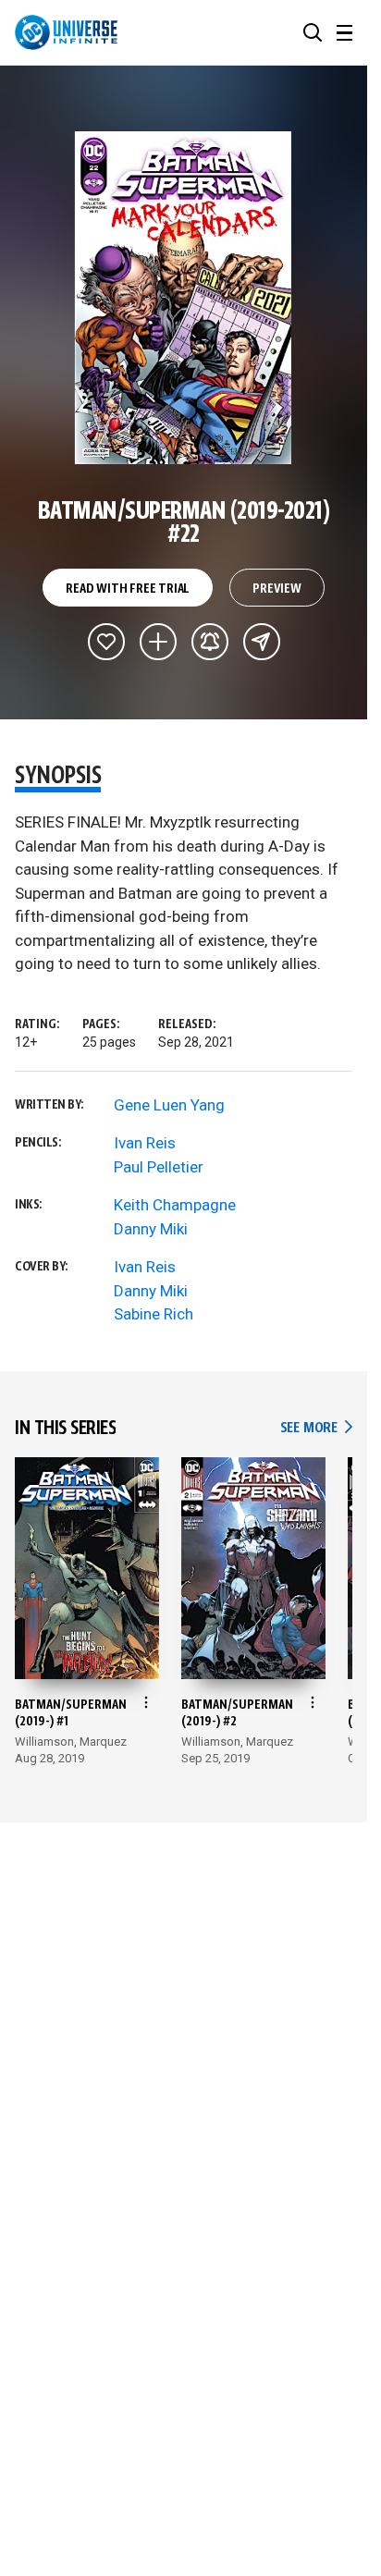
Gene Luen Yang (169, 1105)
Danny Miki (151, 1229)
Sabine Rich (154, 1314)
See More (316, 1428)
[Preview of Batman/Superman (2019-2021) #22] (184, 298)
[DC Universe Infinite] (66, 32)
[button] (313, 32)
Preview (277, 589)
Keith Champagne (175, 1205)
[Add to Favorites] (106, 642)
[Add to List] (158, 642)
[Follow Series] (210, 642)
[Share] (262, 642)
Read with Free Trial (128, 589)
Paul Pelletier (159, 1167)
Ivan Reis (145, 1143)
